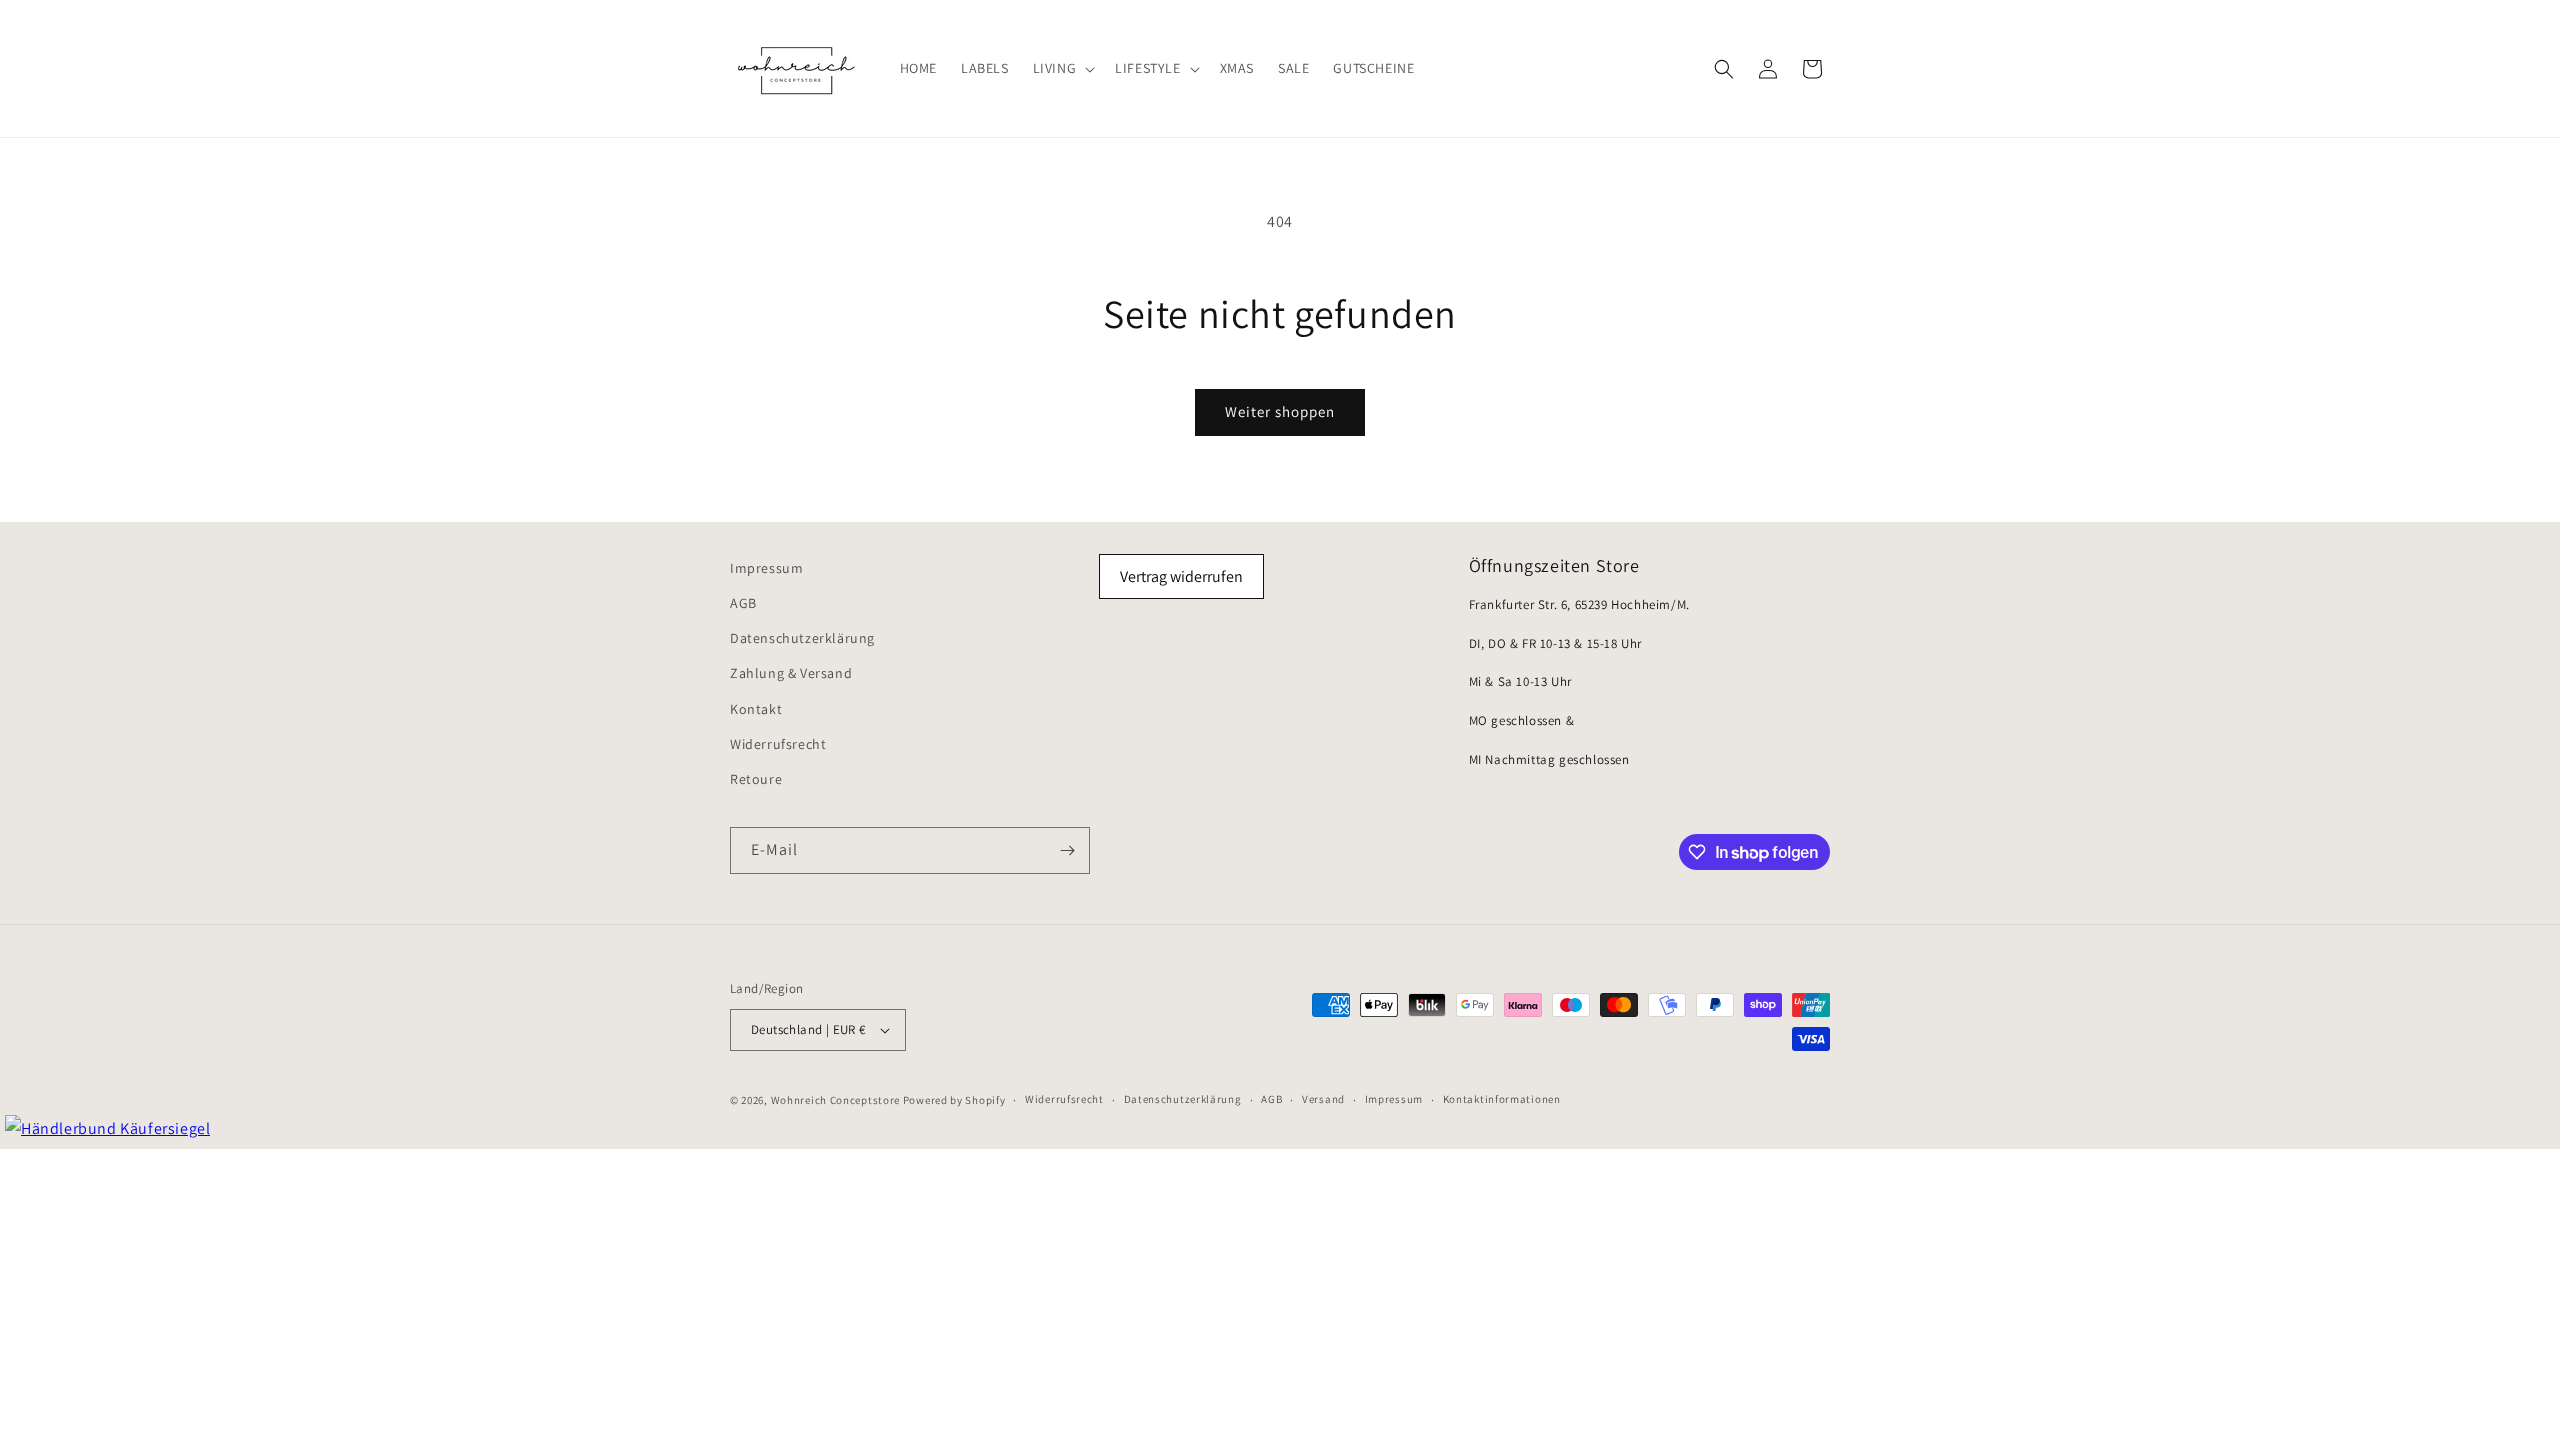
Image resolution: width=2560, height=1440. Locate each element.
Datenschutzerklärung (802, 638)
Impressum (766, 568)
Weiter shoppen (1280, 411)
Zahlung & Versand (791, 673)
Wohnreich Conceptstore (835, 1100)
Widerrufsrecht (778, 744)
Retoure (756, 779)
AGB (743, 603)
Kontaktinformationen (1502, 1099)
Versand (1323, 1099)
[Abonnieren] (1067, 850)
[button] (1062, 68)
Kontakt (756, 709)
